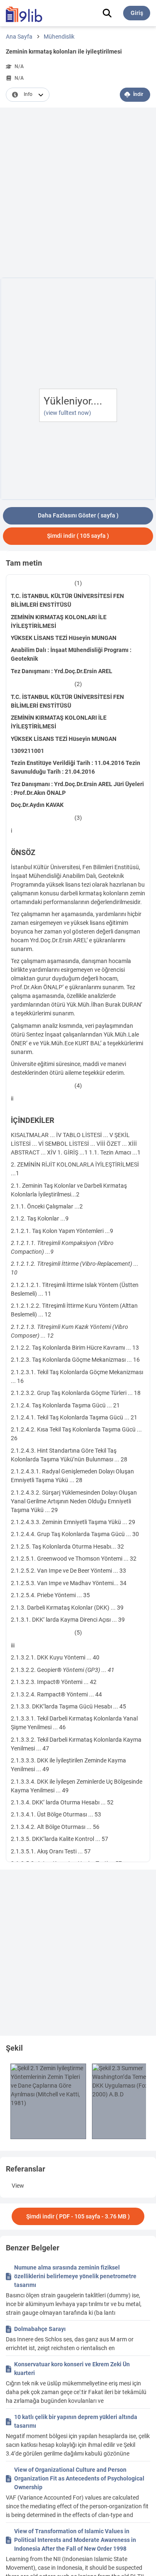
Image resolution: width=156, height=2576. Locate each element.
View (18, 2186)
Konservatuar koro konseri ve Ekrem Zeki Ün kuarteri (72, 2369)
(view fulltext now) (67, 413)
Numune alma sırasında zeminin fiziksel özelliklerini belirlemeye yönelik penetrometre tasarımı (75, 2276)
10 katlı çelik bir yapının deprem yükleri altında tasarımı (76, 2421)
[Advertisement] (78, 194)
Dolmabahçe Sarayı (40, 2329)
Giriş (137, 13)
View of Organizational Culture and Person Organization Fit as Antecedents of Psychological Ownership (79, 2478)
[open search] (107, 13)
